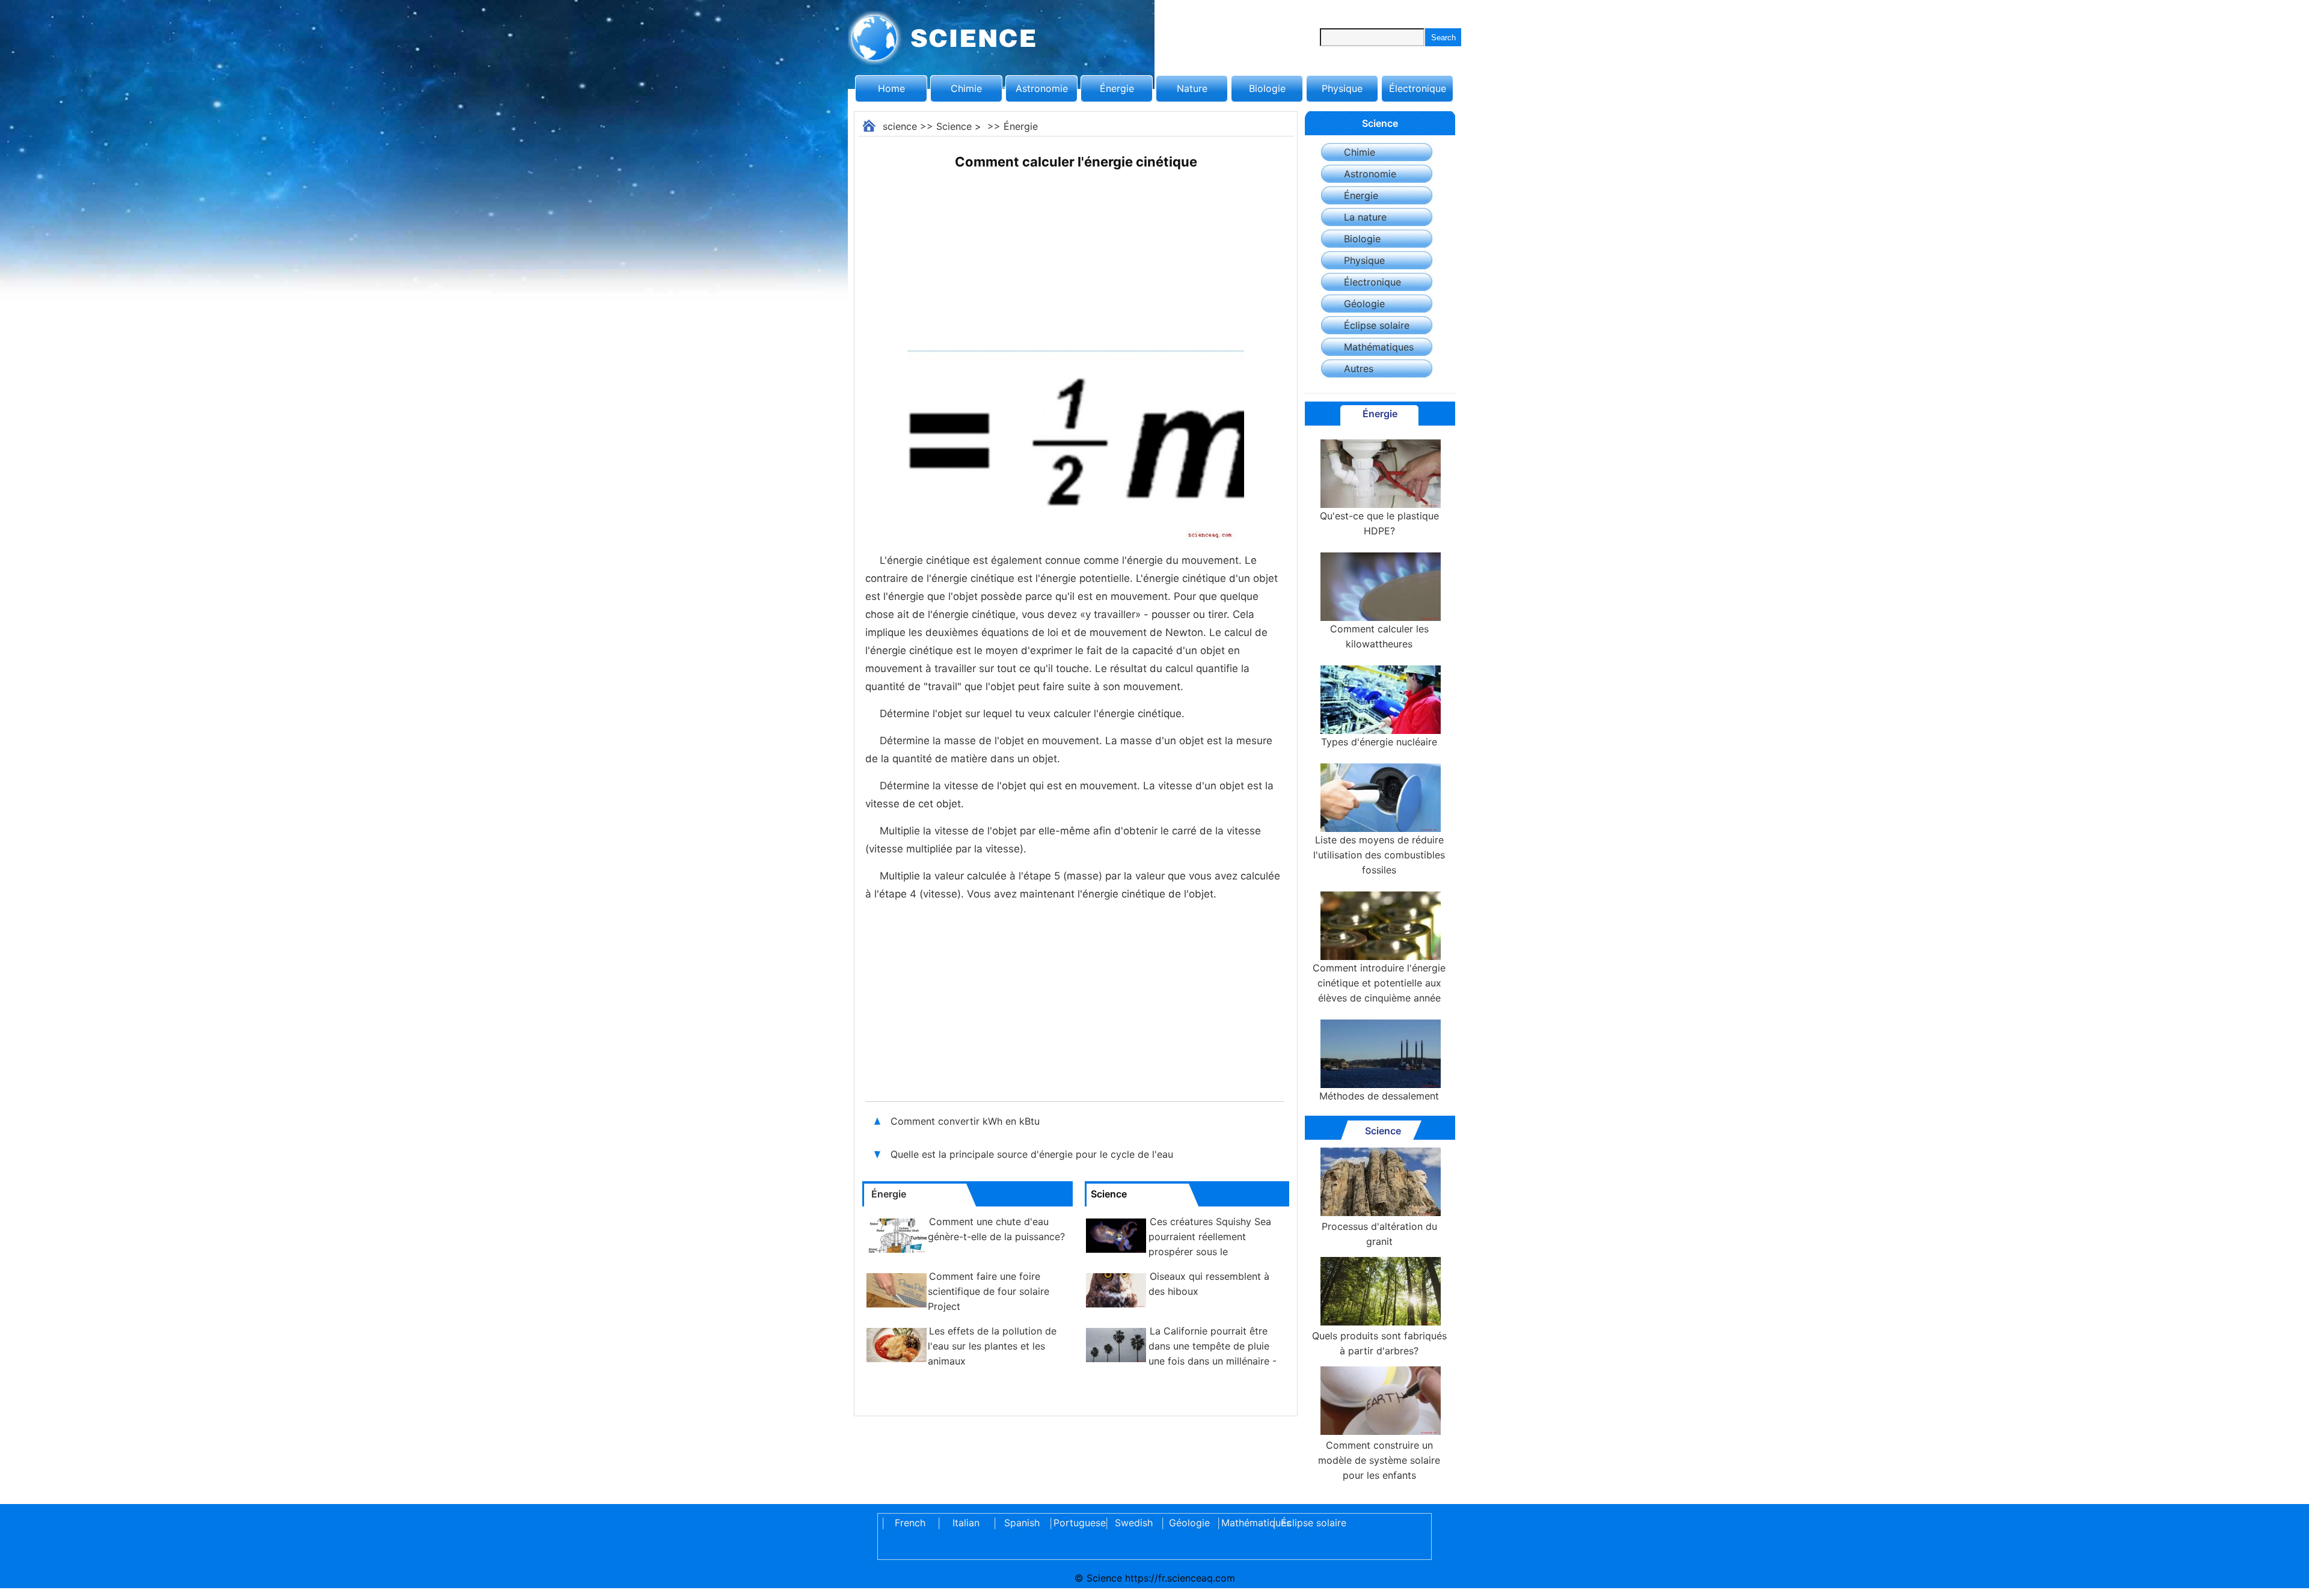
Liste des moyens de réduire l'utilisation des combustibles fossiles (1379, 855)
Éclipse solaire (1377, 325)
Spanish (1022, 1523)
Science (954, 126)
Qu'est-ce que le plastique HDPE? (1379, 523)
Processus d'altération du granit (1379, 1234)
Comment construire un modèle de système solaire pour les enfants (1379, 1460)
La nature (1365, 217)
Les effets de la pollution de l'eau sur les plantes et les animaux (992, 1346)
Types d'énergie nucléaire (1379, 742)
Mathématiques (1379, 347)
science (900, 126)
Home (891, 88)
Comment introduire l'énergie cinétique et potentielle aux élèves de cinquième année (1379, 983)
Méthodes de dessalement (1379, 1096)
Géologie (1364, 304)
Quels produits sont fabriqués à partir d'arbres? (1379, 1343)
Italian (966, 1523)
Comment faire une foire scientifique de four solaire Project (989, 1291)
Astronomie (1042, 88)
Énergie (1117, 88)
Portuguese (1078, 1523)
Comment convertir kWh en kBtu (967, 1121)
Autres (1359, 368)
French (910, 1523)
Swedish (1134, 1523)
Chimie (966, 88)
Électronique (1418, 88)
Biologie (1267, 88)
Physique (1342, 88)
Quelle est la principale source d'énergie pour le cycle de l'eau (1033, 1154)
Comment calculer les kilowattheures (1379, 636)
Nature (1192, 88)
